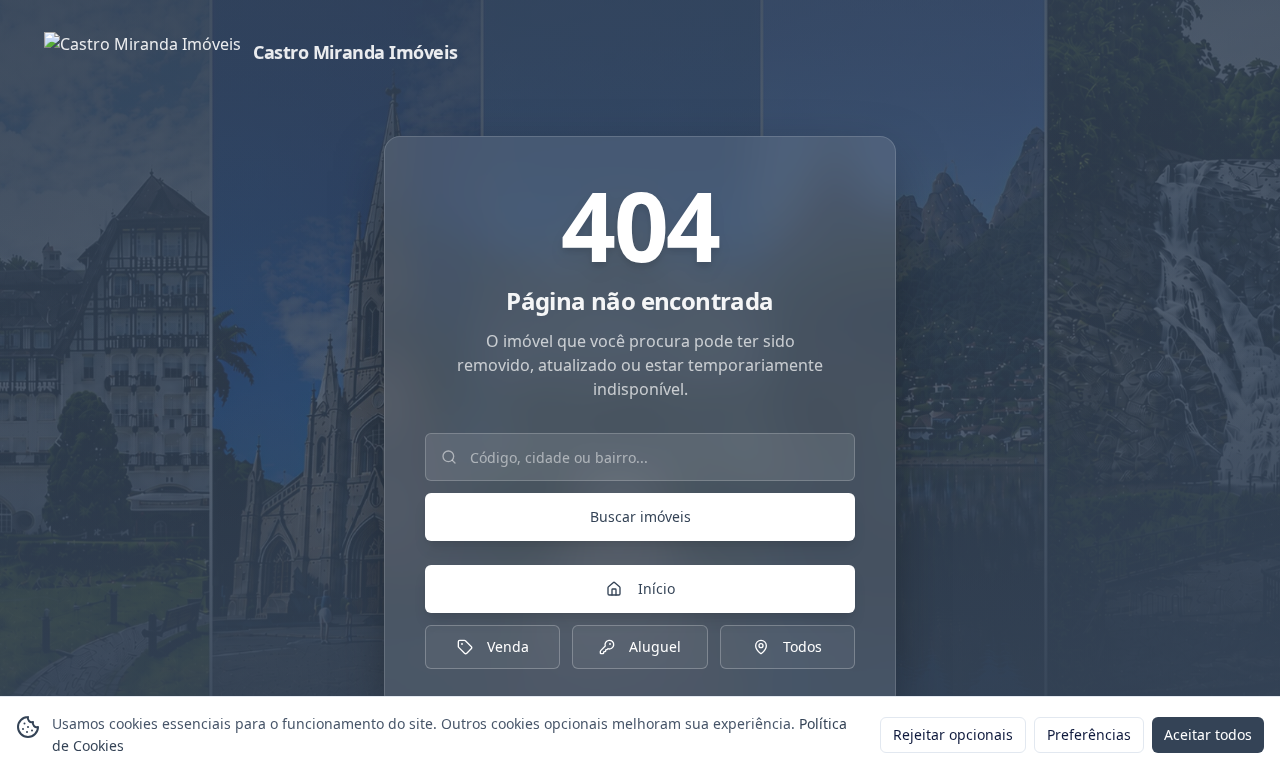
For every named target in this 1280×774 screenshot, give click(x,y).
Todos (802, 646)
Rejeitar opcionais (953, 734)
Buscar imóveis (640, 516)
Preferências (1089, 734)
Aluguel (655, 646)
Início (656, 588)
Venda (508, 646)
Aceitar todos (1208, 734)
